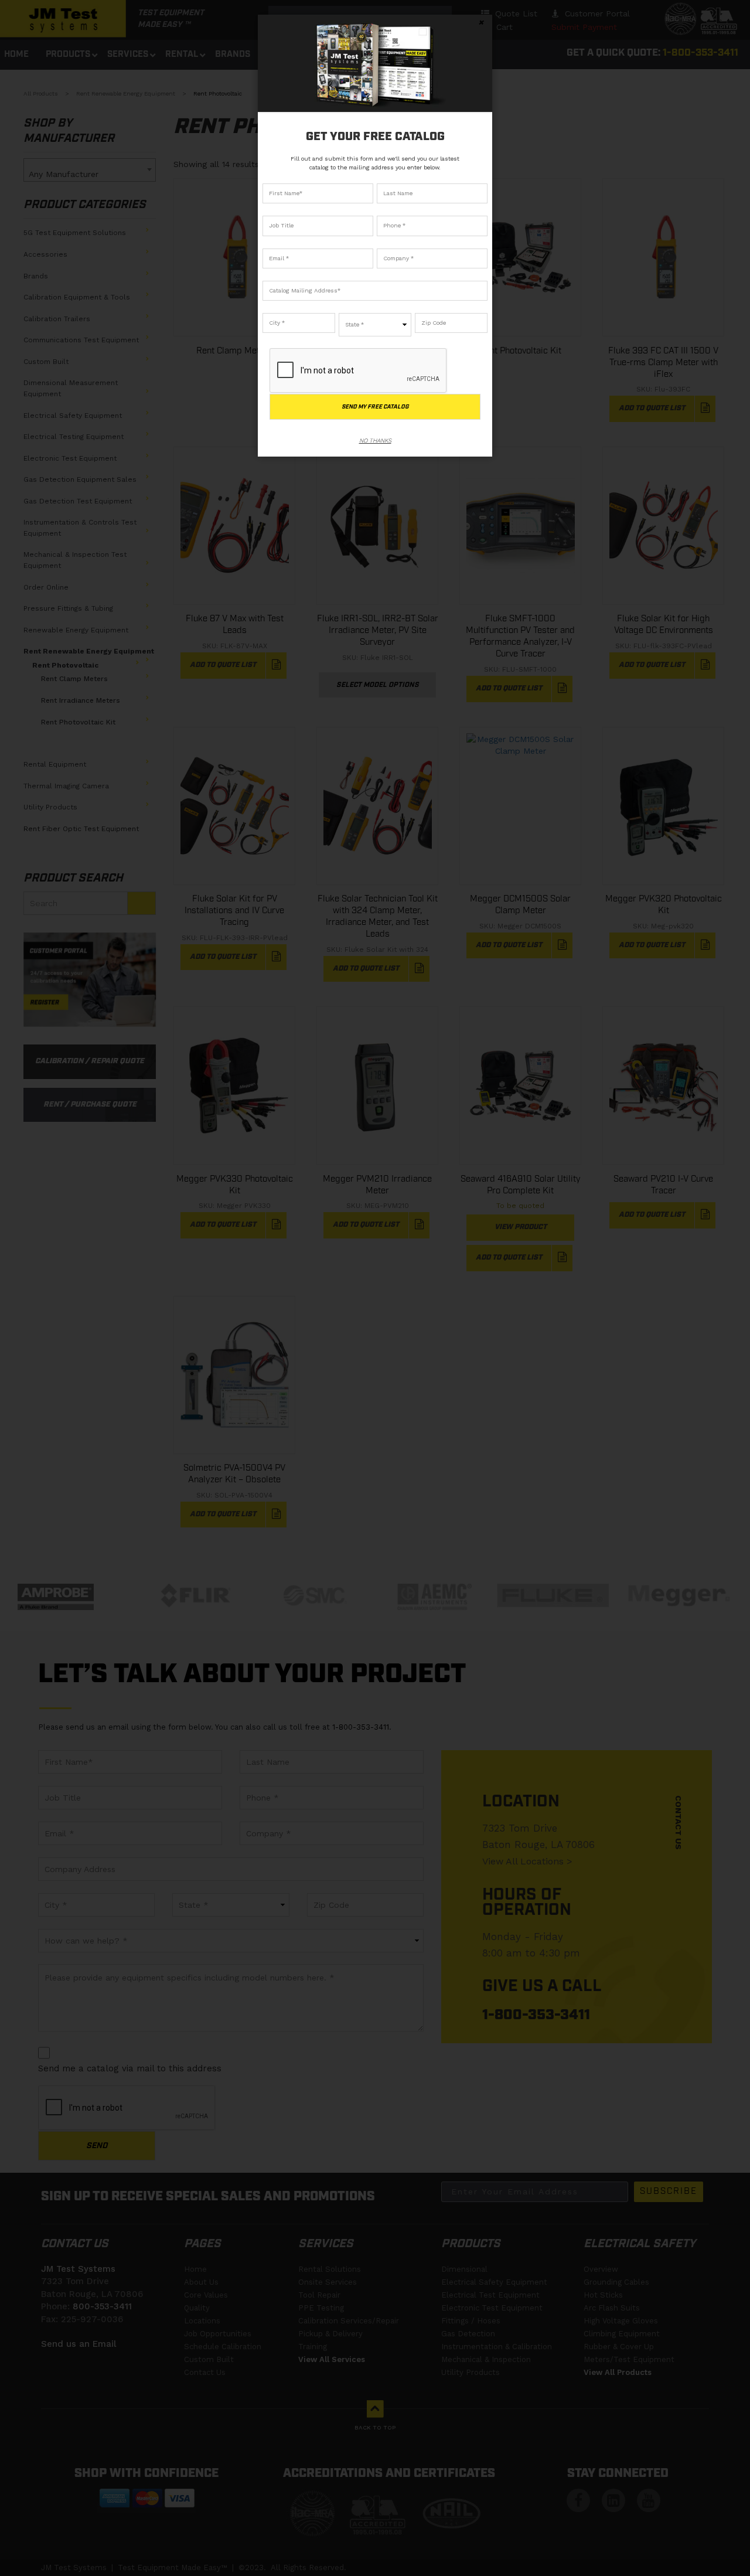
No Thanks (375, 440)
